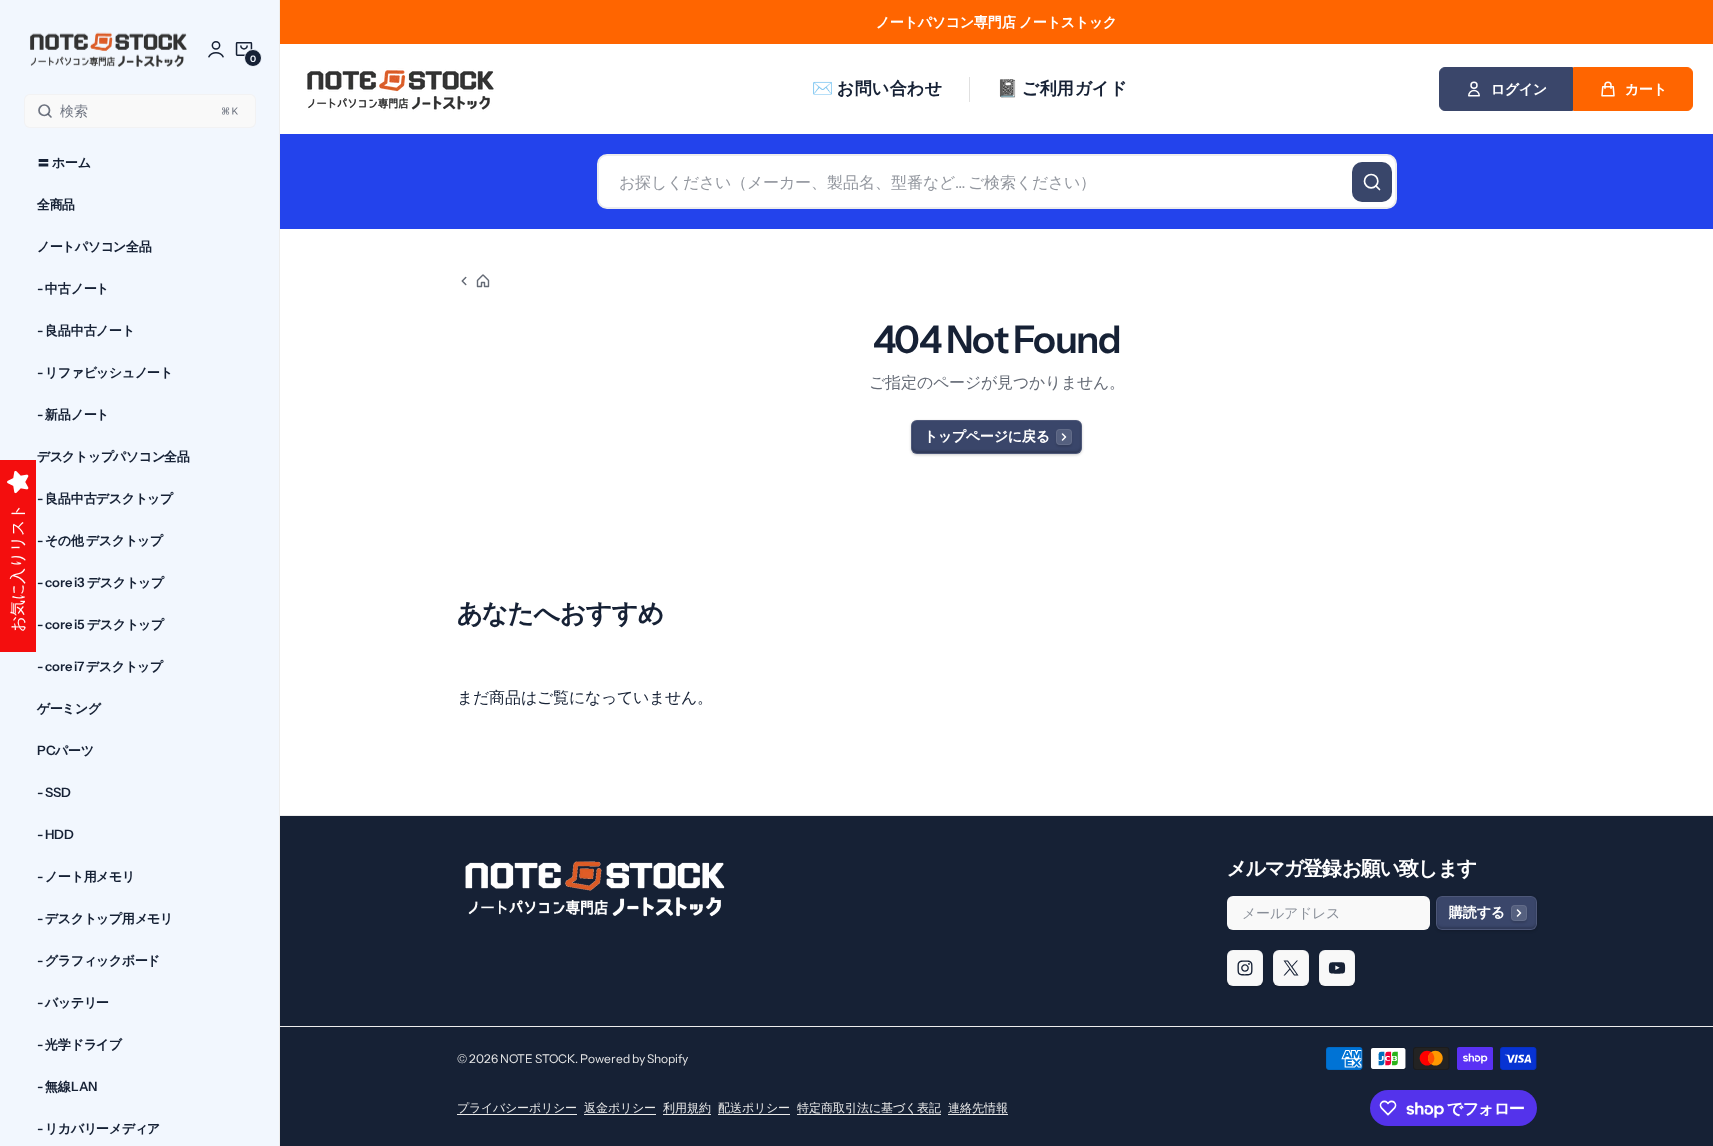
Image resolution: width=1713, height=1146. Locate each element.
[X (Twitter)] (1291, 968)
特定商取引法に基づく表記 (869, 1107)
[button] (244, 49)
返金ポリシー (620, 1107)
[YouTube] (1337, 968)
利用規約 (687, 1107)
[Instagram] (1245, 968)
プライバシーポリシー (517, 1107)
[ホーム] (474, 281)
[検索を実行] (1372, 182)
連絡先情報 (978, 1107)
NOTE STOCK (537, 1058)
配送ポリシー (754, 1107)
